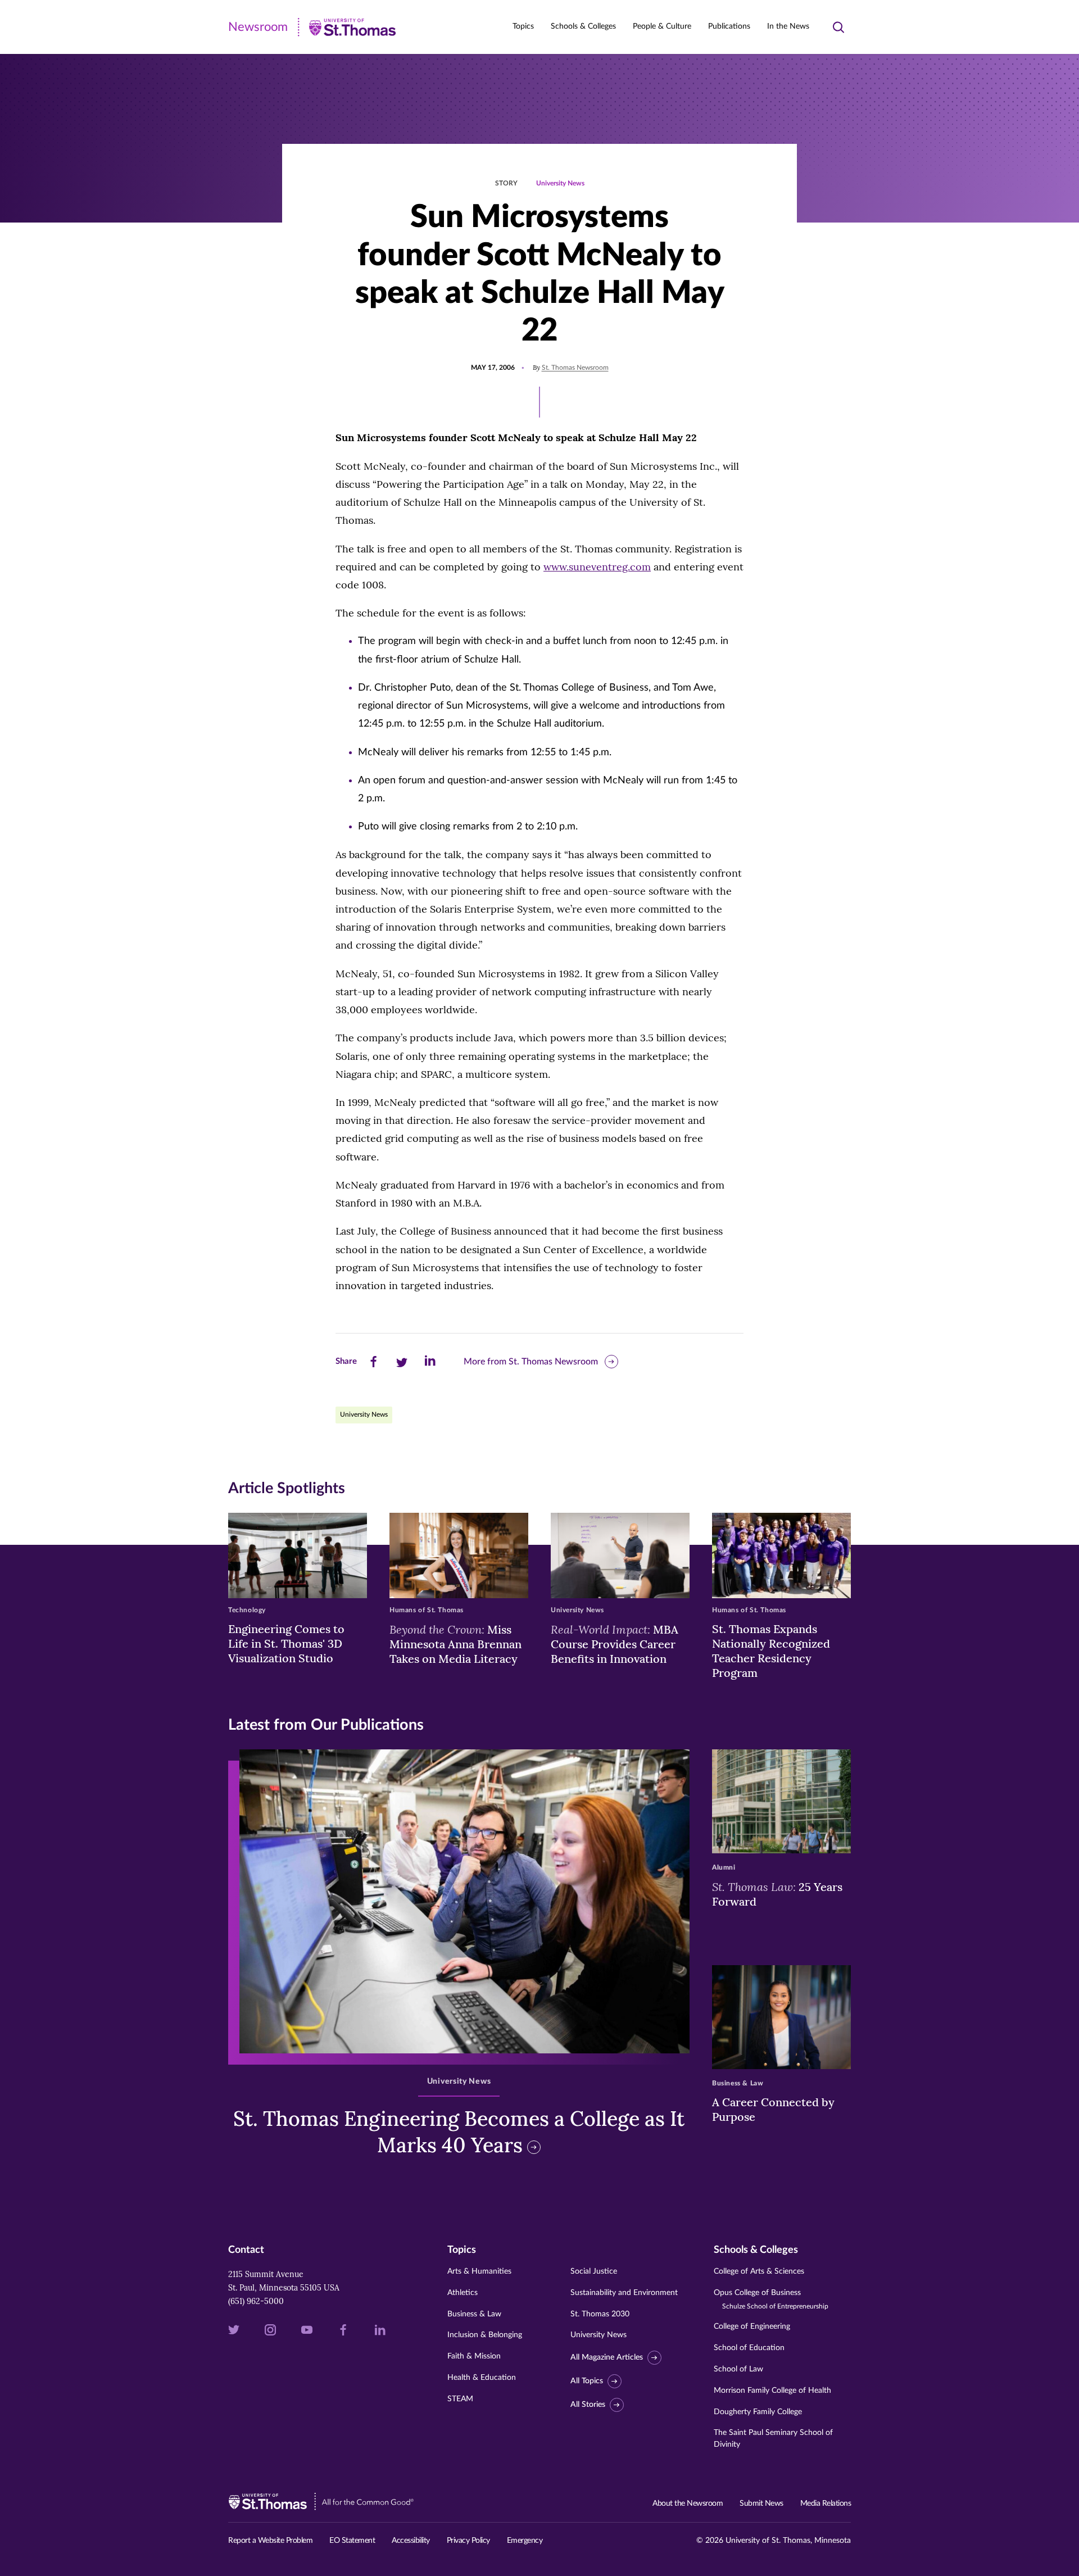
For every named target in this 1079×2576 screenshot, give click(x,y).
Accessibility (411, 2541)
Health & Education (482, 2378)
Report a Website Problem (270, 2541)
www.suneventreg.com (597, 567)
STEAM (460, 2399)
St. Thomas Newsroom (575, 368)
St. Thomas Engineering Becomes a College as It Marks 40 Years (459, 2132)
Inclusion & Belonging (485, 2335)
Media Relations (826, 2504)
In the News (788, 26)
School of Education (749, 2348)
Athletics (463, 2293)
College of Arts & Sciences (759, 2271)
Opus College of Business (771, 2299)
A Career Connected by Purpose (773, 2109)
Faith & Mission (474, 2356)
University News (560, 183)
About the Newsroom (688, 2504)
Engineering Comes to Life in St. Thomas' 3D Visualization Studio (286, 1643)
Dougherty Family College (758, 2412)
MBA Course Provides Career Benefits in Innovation (615, 1644)
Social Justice (594, 2271)
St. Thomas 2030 (600, 2314)
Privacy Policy (468, 2541)
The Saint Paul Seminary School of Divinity (773, 2439)
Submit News (761, 2504)
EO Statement (352, 2541)
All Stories (588, 2405)
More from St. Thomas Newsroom (531, 1362)
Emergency (525, 2541)
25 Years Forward (777, 1894)
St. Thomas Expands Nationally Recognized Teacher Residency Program (771, 1651)
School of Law (738, 2369)
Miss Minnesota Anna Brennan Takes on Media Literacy (455, 1644)
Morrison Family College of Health (772, 2391)
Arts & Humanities (479, 2271)
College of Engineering (752, 2326)
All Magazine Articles (607, 2357)
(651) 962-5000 (256, 2301)
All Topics (587, 2381)
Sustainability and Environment (624, 2293)
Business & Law (474, 2314)
